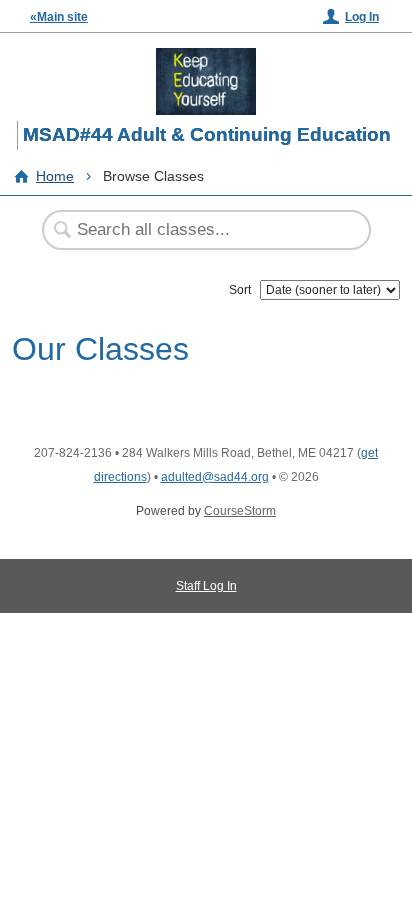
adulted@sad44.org (215, 477)
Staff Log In (206, 586)
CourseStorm (240, 511)
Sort (240, 290)
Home (55, 176)
